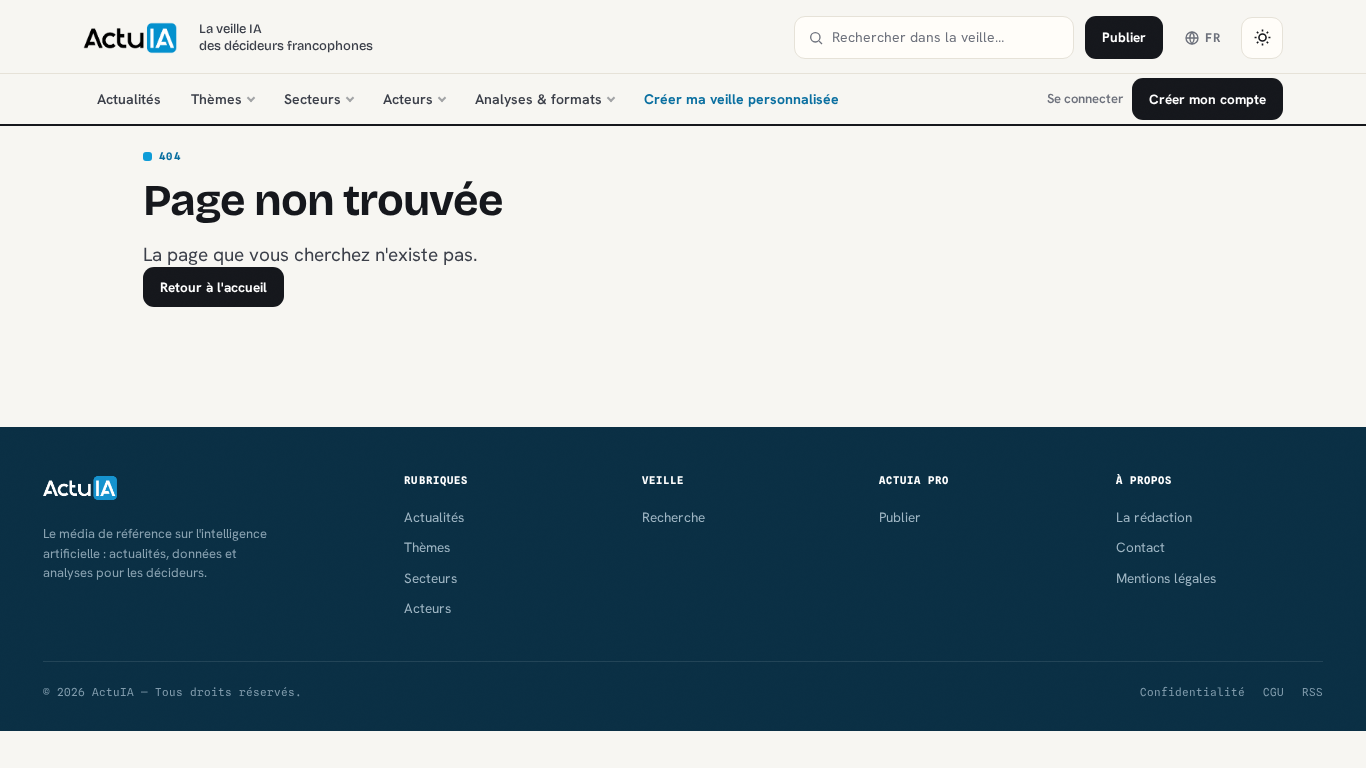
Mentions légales (1166, 578)
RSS (1312, 692)
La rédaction (1154, 517)
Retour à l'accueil (213, 287)
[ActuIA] (130, 38)
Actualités (129, 99)
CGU (1273, 692)
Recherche (673, 517)
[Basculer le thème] (1262, 38)
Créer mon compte (1207, 99)
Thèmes (216, 99)
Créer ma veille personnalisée (741, 99)
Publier (1124, 37)
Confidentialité (1192, 692)
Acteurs (408, 99)
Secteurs (312, 99)
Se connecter (1085, 98)
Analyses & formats (538, 99)
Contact (1140, 547)
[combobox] (946, 37)
